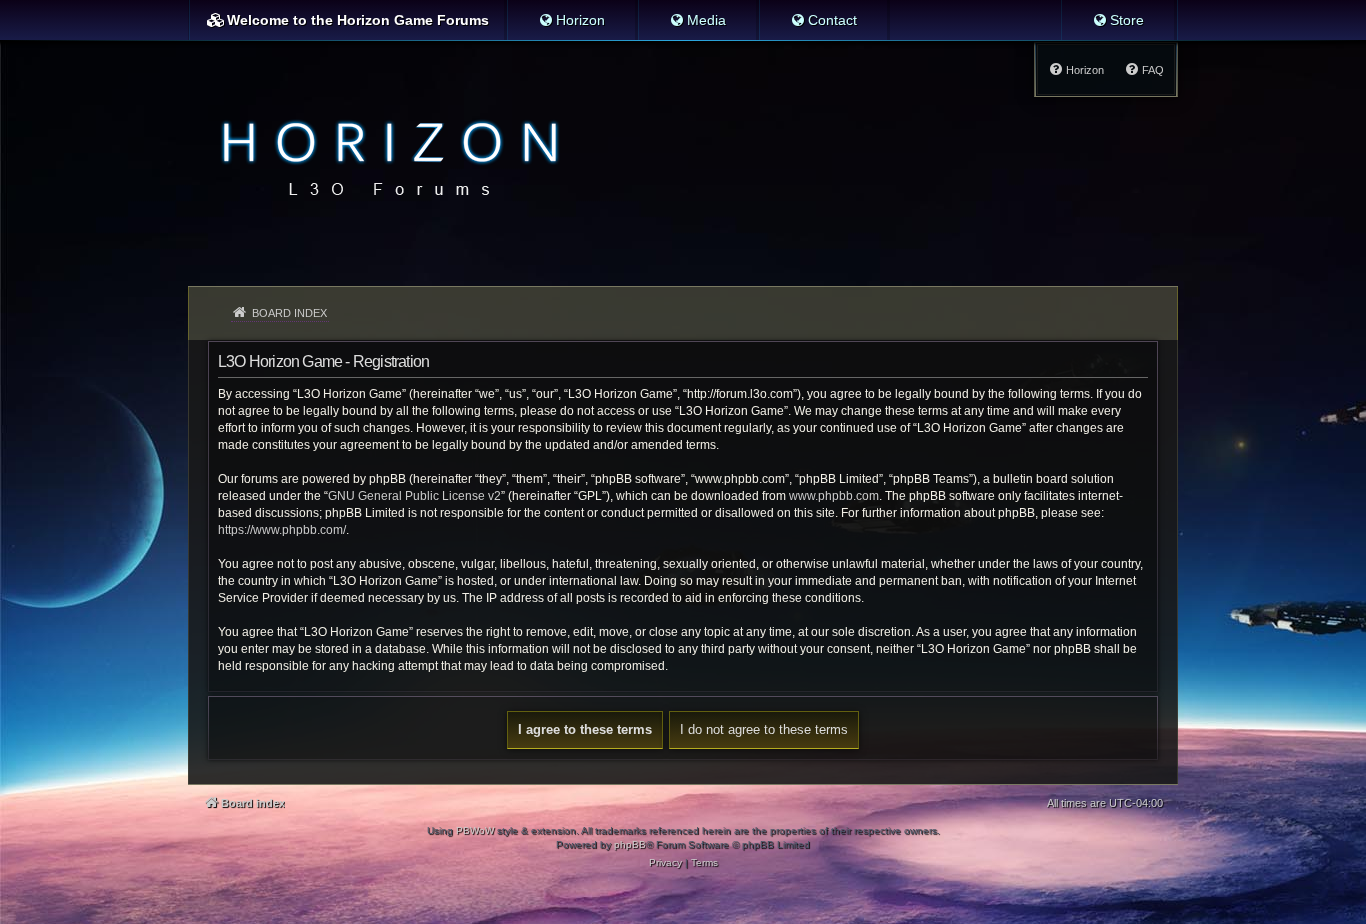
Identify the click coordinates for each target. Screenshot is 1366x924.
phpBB (630, 844)
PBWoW (475, 830)
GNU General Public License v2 (414, 496)
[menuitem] (571, 20)
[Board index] (384, 156)
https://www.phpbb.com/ (282, 530)
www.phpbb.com (834, 496)
